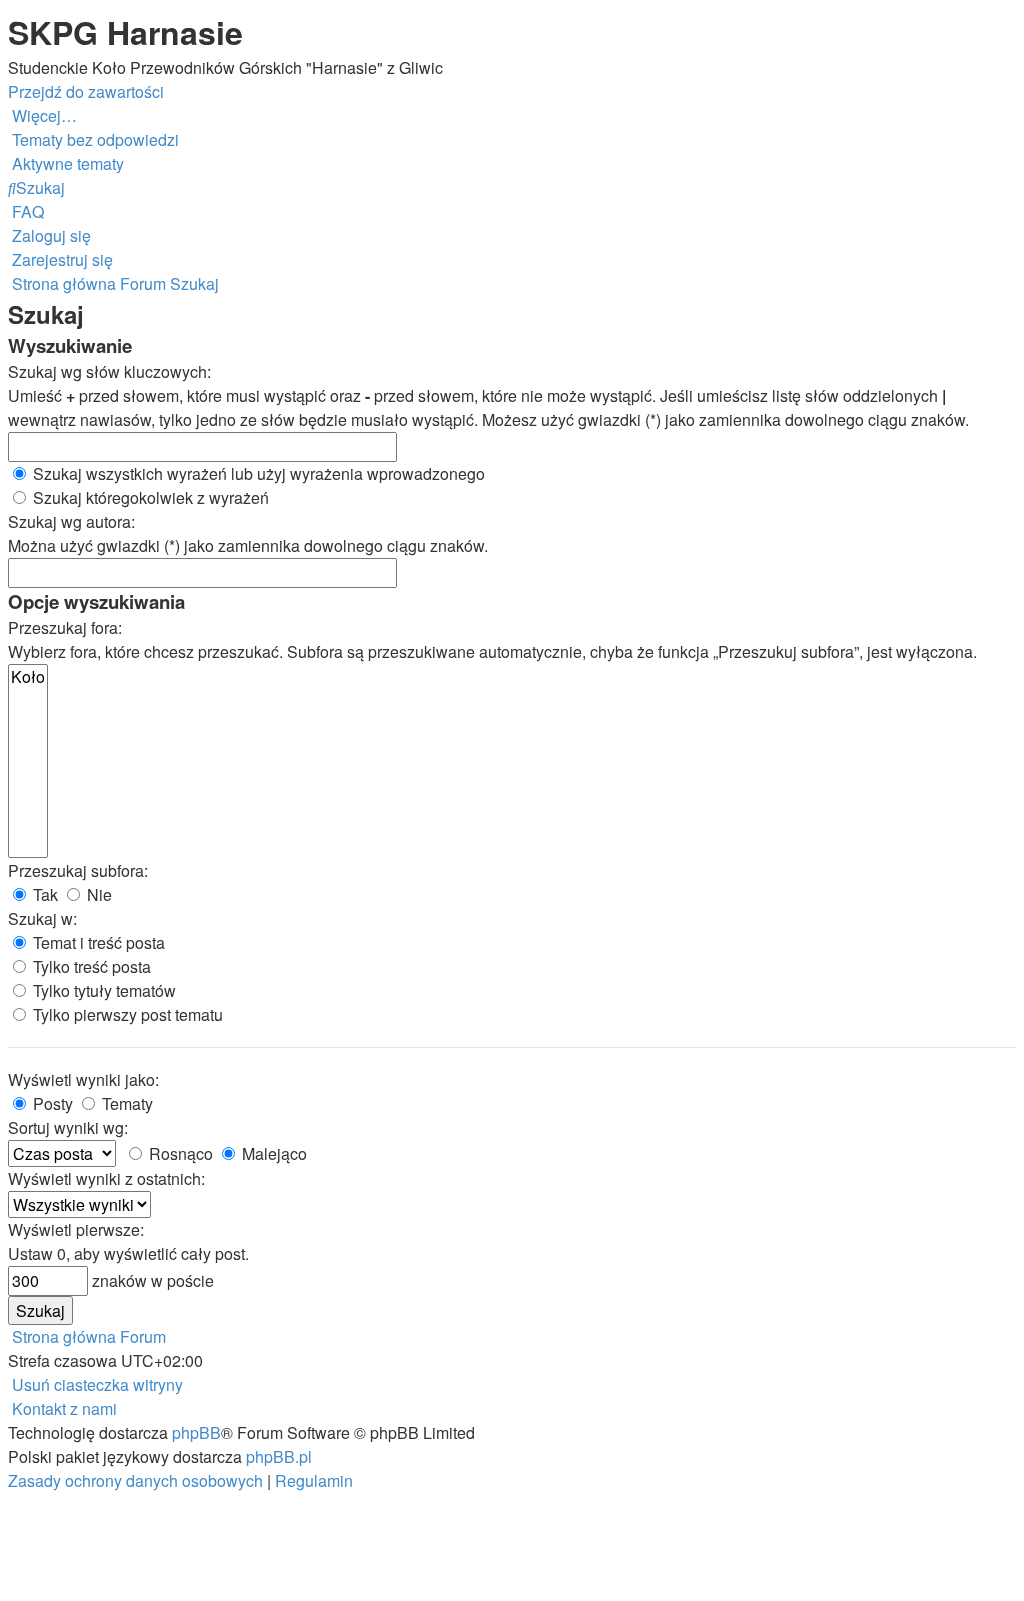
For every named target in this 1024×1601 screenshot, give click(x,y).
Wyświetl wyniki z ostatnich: (106, 1178)
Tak (43, 894)
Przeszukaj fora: (65, 627)
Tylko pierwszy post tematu (126, 1014)
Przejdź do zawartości (86, 91)
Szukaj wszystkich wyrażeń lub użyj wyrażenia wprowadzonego (257, 473)
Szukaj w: (42, 918)
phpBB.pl (279, 1456)
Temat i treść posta (97, 942)
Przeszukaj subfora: (78, 870)
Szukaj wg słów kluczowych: (109, 371)
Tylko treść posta (90, 966)
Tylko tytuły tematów (102, 990)
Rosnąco (179, 1153)
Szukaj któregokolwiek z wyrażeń (149, 497)
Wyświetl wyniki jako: (83, 1079)
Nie (97, 894)
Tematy (125, 1103)
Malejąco (272, 1153)
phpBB (196, 1432)
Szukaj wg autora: (71, 521)
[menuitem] (93, 139)
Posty (51, 1103)
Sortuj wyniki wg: (68, 1127)
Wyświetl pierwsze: (76, 1229)
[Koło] (28, 677)
